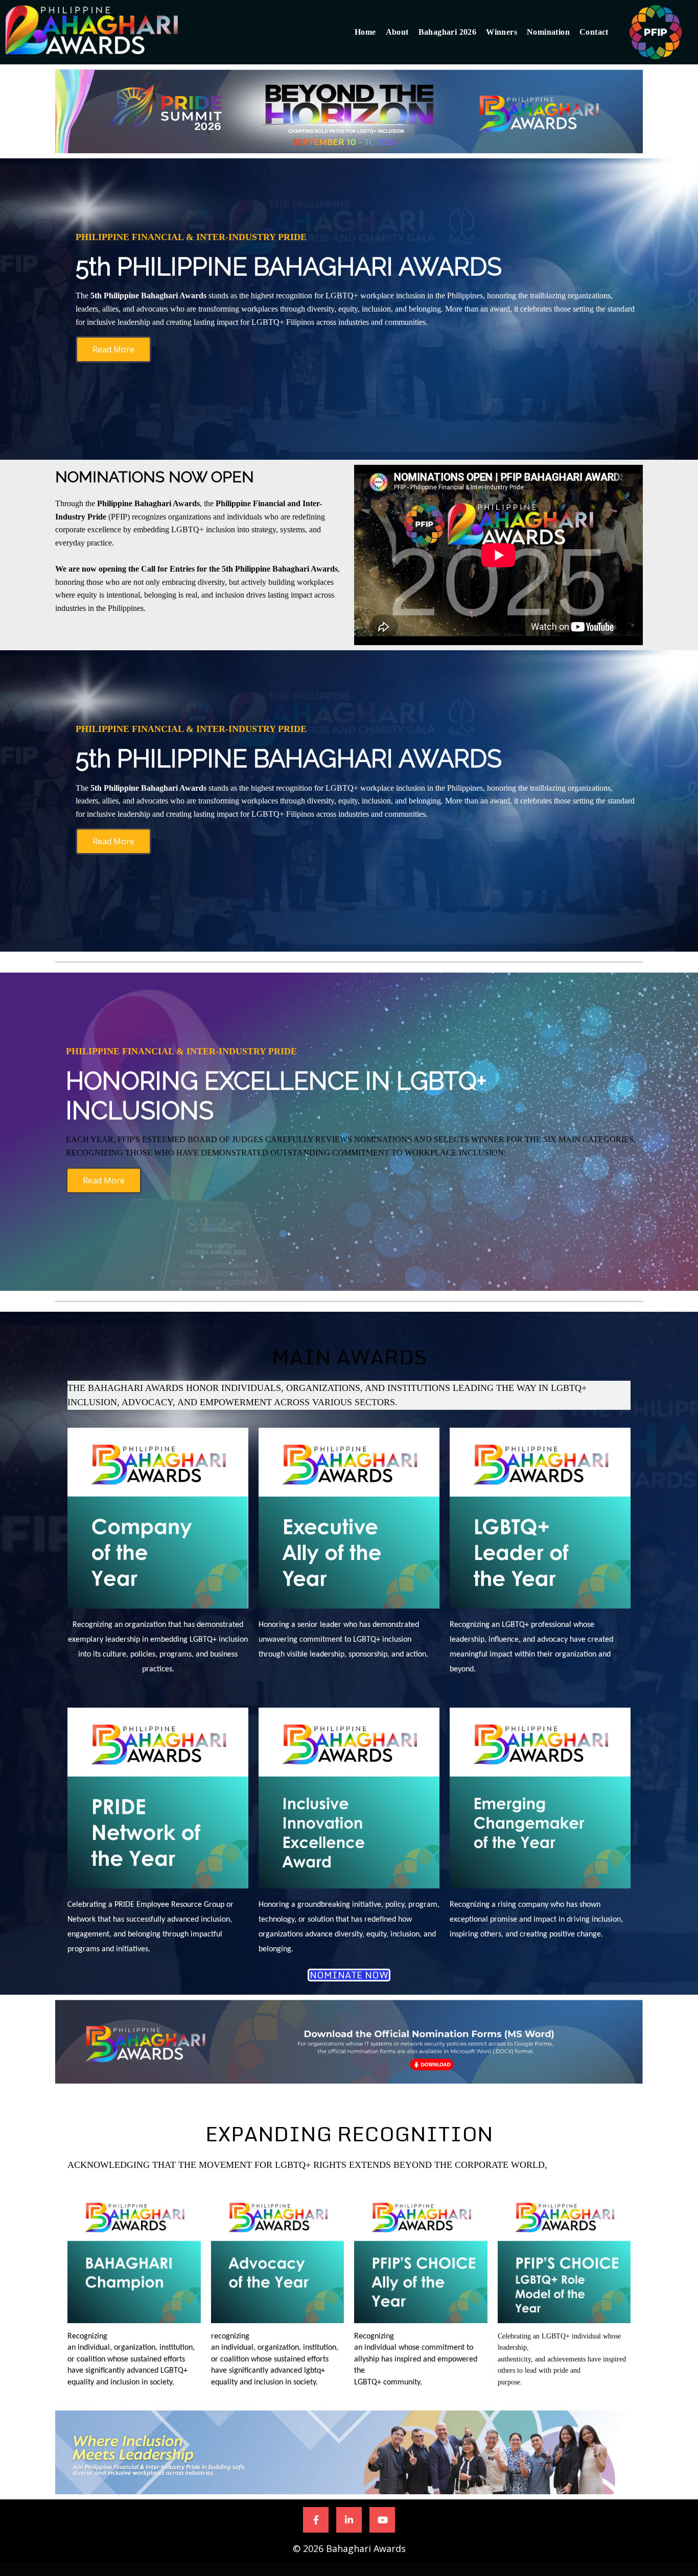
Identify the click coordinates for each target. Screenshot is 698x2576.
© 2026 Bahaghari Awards (349, 2548)
